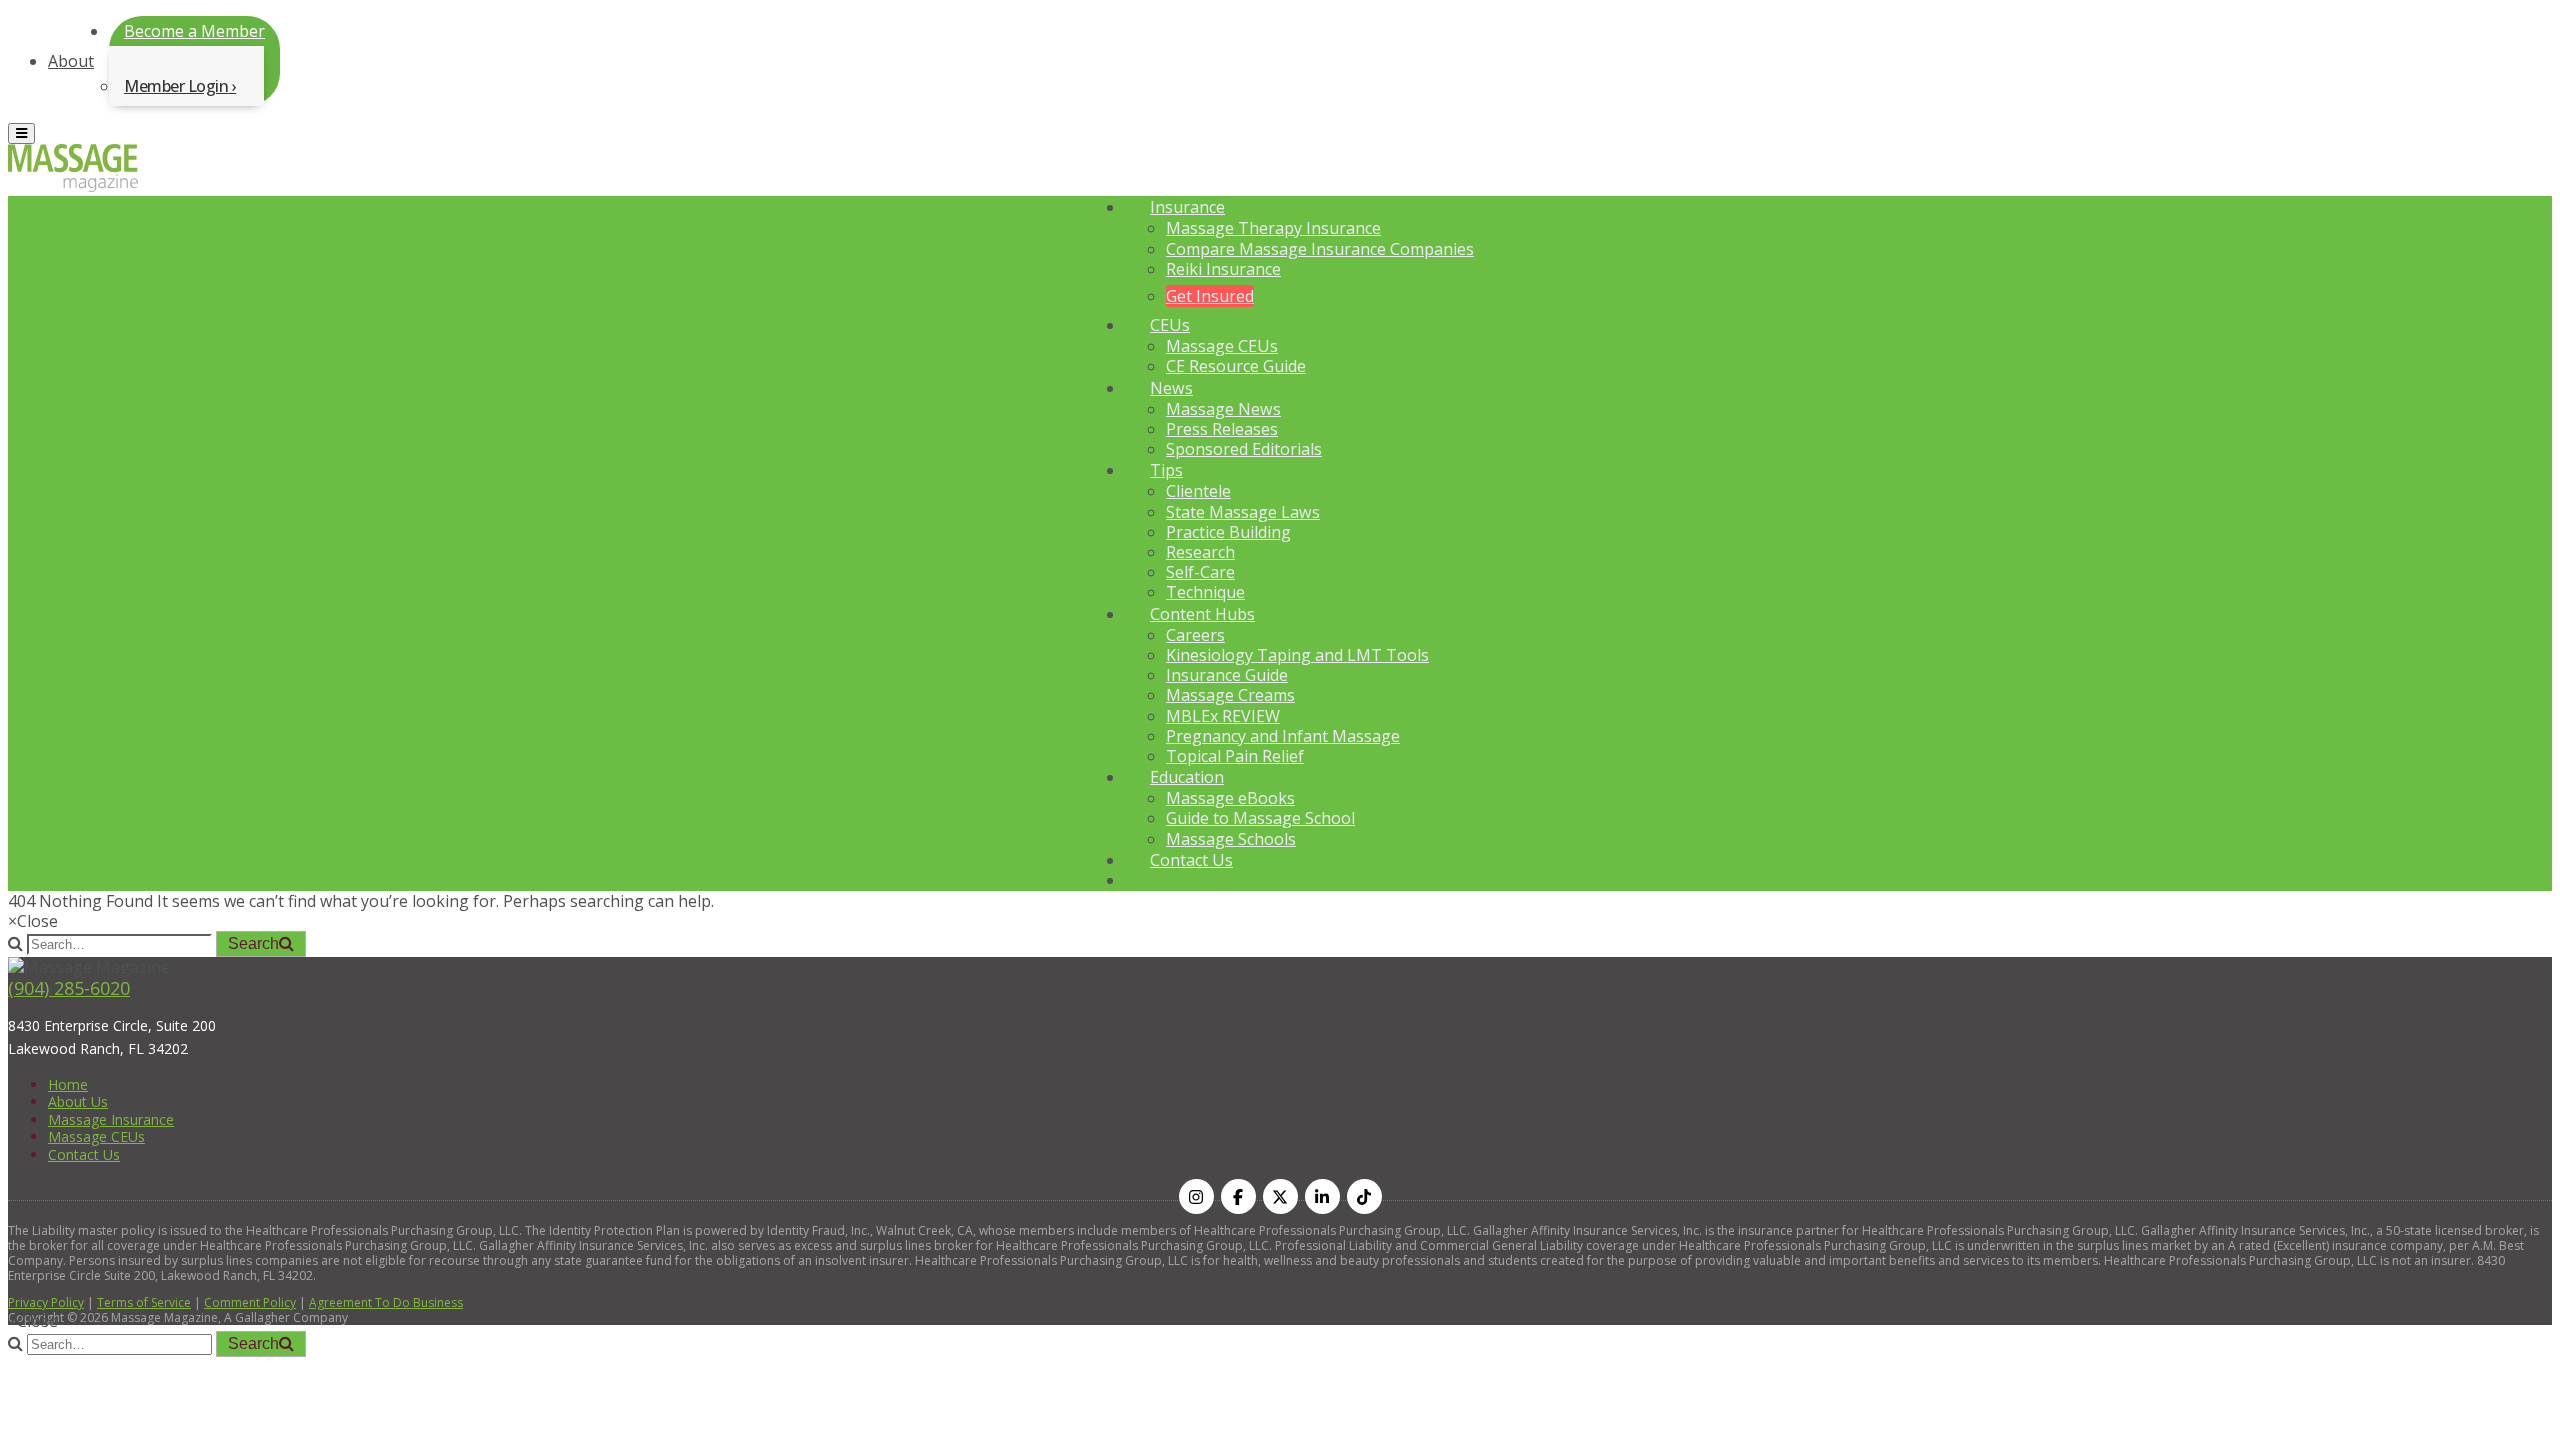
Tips (1166, 470)
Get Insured (1210, 296)
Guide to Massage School (1260, 818)
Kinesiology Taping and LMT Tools (1297, 655)
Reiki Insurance (1223, 269)
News (1171, 388)
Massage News (1223, 409)
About (71, 61)
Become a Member (194, 31)
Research (1200, 552)
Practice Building (1228, 532)
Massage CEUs (1222, 346)
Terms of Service (144, 1302)
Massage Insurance (111, 1119)
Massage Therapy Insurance (1273, 228)
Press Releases (1222, 429)
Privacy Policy (46, 1302)
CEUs (1170, 325)
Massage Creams (1230, 695)
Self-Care (1200, 572)
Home (68, 1084)
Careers (1195, 635)
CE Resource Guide (1236, 366)
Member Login (176, 86)
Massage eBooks (1230, 798)
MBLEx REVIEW (1223, 716)
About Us (78, 1101)
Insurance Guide (1227, 675)
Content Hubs (1202, 614)
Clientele (1198, 491)
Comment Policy (250, 1302)
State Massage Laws (1243, 512)
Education (1187, 777)
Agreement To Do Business (386, 1302)
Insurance (1187, 207)
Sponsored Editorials (1244, 449)
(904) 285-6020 (69, 988)
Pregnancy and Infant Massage (1283, 736)
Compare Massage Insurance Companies (1320, 249)
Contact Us (1191, 860)
